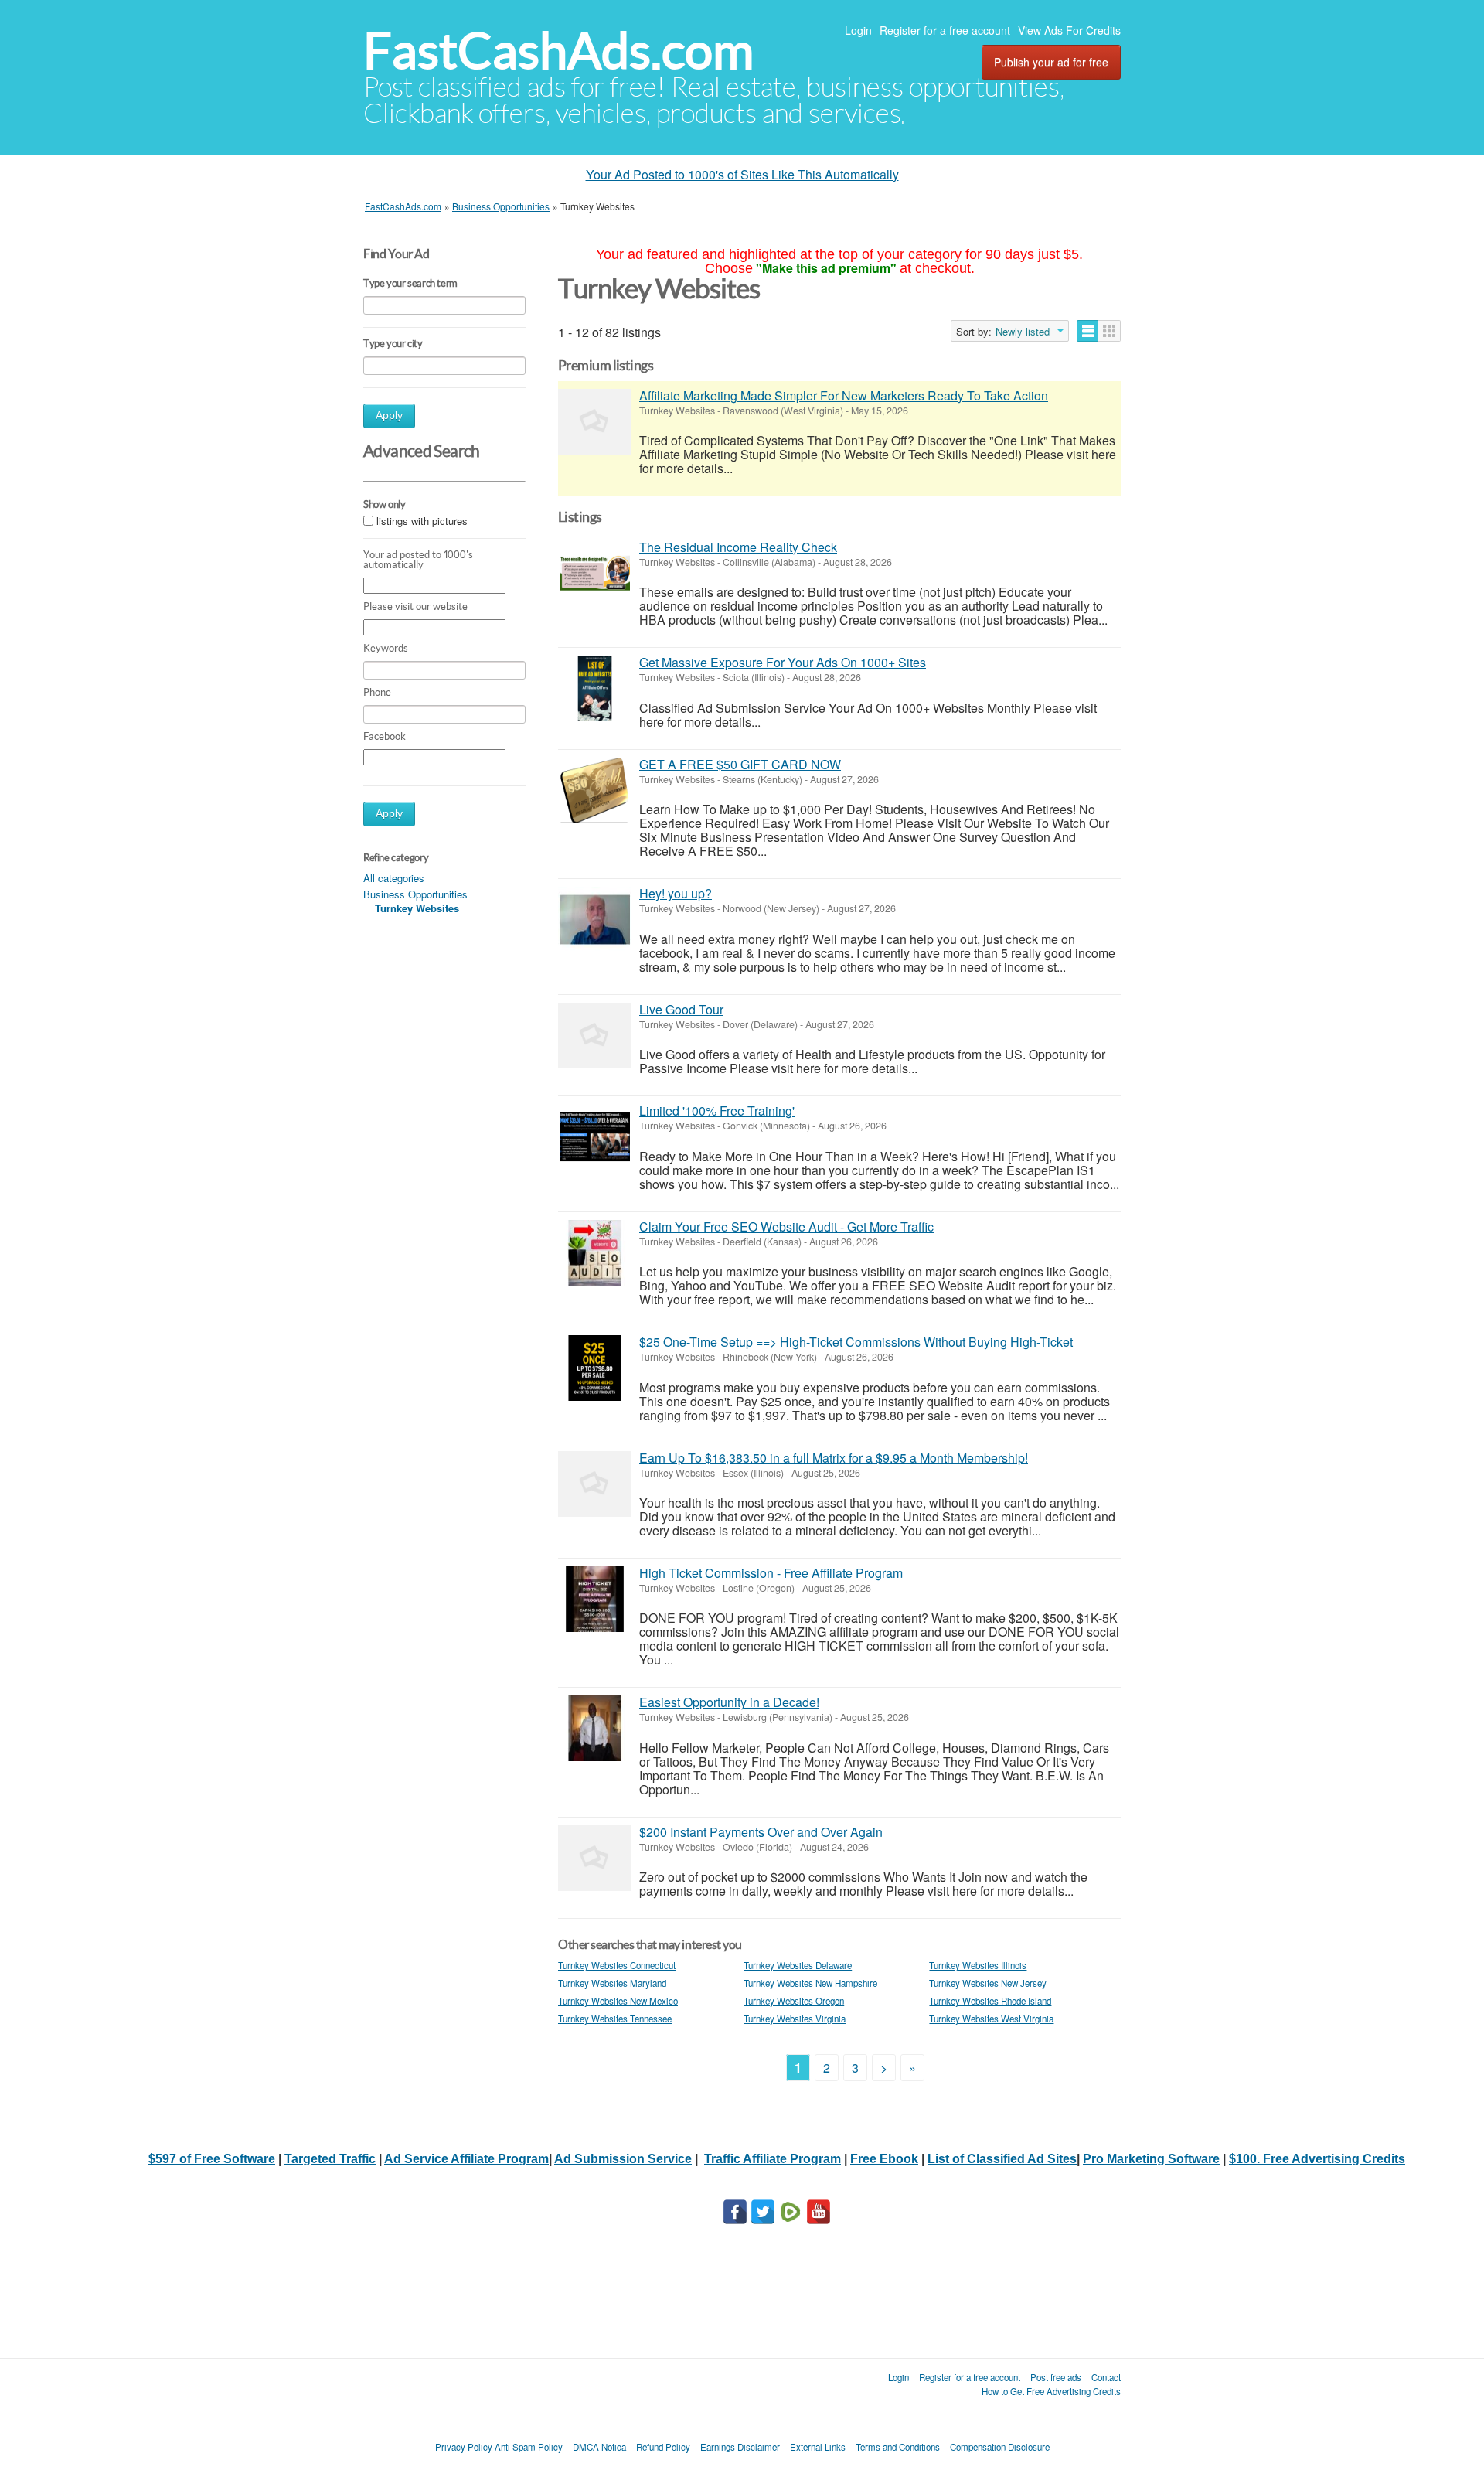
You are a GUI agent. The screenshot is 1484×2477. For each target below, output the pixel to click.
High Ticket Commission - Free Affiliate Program (771, 1573)
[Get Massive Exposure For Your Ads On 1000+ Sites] (595, 688)
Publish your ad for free (1051, 62)
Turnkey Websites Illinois (978, 1965)
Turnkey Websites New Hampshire (810, 1983)
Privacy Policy (464, 2447)
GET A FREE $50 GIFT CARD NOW (740, 764)
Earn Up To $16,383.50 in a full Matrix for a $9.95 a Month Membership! (834, 1458)
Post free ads (1056, 2377)
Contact (1106, 2377)
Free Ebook (884, 2159)
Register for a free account (945, 30)
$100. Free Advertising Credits (1317, 2159)
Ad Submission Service (623, 2159)
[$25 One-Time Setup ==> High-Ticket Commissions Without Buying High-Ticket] (595, 1368)
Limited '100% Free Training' (717, 1111)
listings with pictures (422, 521)
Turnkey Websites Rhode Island (990, 2001)
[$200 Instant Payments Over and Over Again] (595, 1858)
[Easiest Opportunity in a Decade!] (595, 1728)
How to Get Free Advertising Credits (1051, 2391)
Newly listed (1023, 332)
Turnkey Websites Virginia (795, 2019)
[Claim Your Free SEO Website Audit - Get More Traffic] (595, 1253)
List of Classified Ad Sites (1002, 2159)
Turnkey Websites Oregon (794, 2001)
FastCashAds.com (558, 51)
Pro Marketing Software (1151, 2159)
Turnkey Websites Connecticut (617, 1965)
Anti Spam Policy (529, 2447)
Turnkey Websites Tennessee (615, 2019)
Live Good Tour (681, 1009)
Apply (389, 416)
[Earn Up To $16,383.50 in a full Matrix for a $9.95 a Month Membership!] (595, 1484)
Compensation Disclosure (1000, 2447)
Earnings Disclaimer (740, 2447)
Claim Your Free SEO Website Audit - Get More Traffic (786, 1227)
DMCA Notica (599, 2447)
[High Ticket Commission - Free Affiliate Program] (595, 1599)
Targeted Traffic (330, 2159)
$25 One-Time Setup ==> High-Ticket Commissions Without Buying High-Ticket (856, 1342)
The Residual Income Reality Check (738, 547)
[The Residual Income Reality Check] (595, 573)
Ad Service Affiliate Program (466, 2159)
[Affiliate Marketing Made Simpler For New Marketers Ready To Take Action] (595, 422)
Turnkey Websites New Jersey (988, 1983)
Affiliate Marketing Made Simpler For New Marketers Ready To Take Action (844, 395)
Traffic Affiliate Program (773, 2159)
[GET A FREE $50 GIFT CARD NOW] (595, 790)
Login (858, 30)
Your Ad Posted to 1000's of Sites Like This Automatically (742, 174)
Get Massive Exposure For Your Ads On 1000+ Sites (783, 662)
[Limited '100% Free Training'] (595, 1137)
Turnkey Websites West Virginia (991, 2019)
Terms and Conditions (898, 2447)
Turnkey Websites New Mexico (618, 2001)
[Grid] (1110, 331)
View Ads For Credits (1069, 30)
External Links (818, 2447)
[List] (1088, 331)
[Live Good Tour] (595, 1036)
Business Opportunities (415, 894)
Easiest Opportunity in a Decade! (729, 1702)
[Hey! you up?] (595, 920)
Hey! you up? (676, 893)
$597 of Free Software (212, 2159)
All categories (394, 878)
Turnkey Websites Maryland (612, 1983)
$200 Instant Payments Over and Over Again (761, 1832)
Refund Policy (663, 2447)
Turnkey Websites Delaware (798, 1965)
